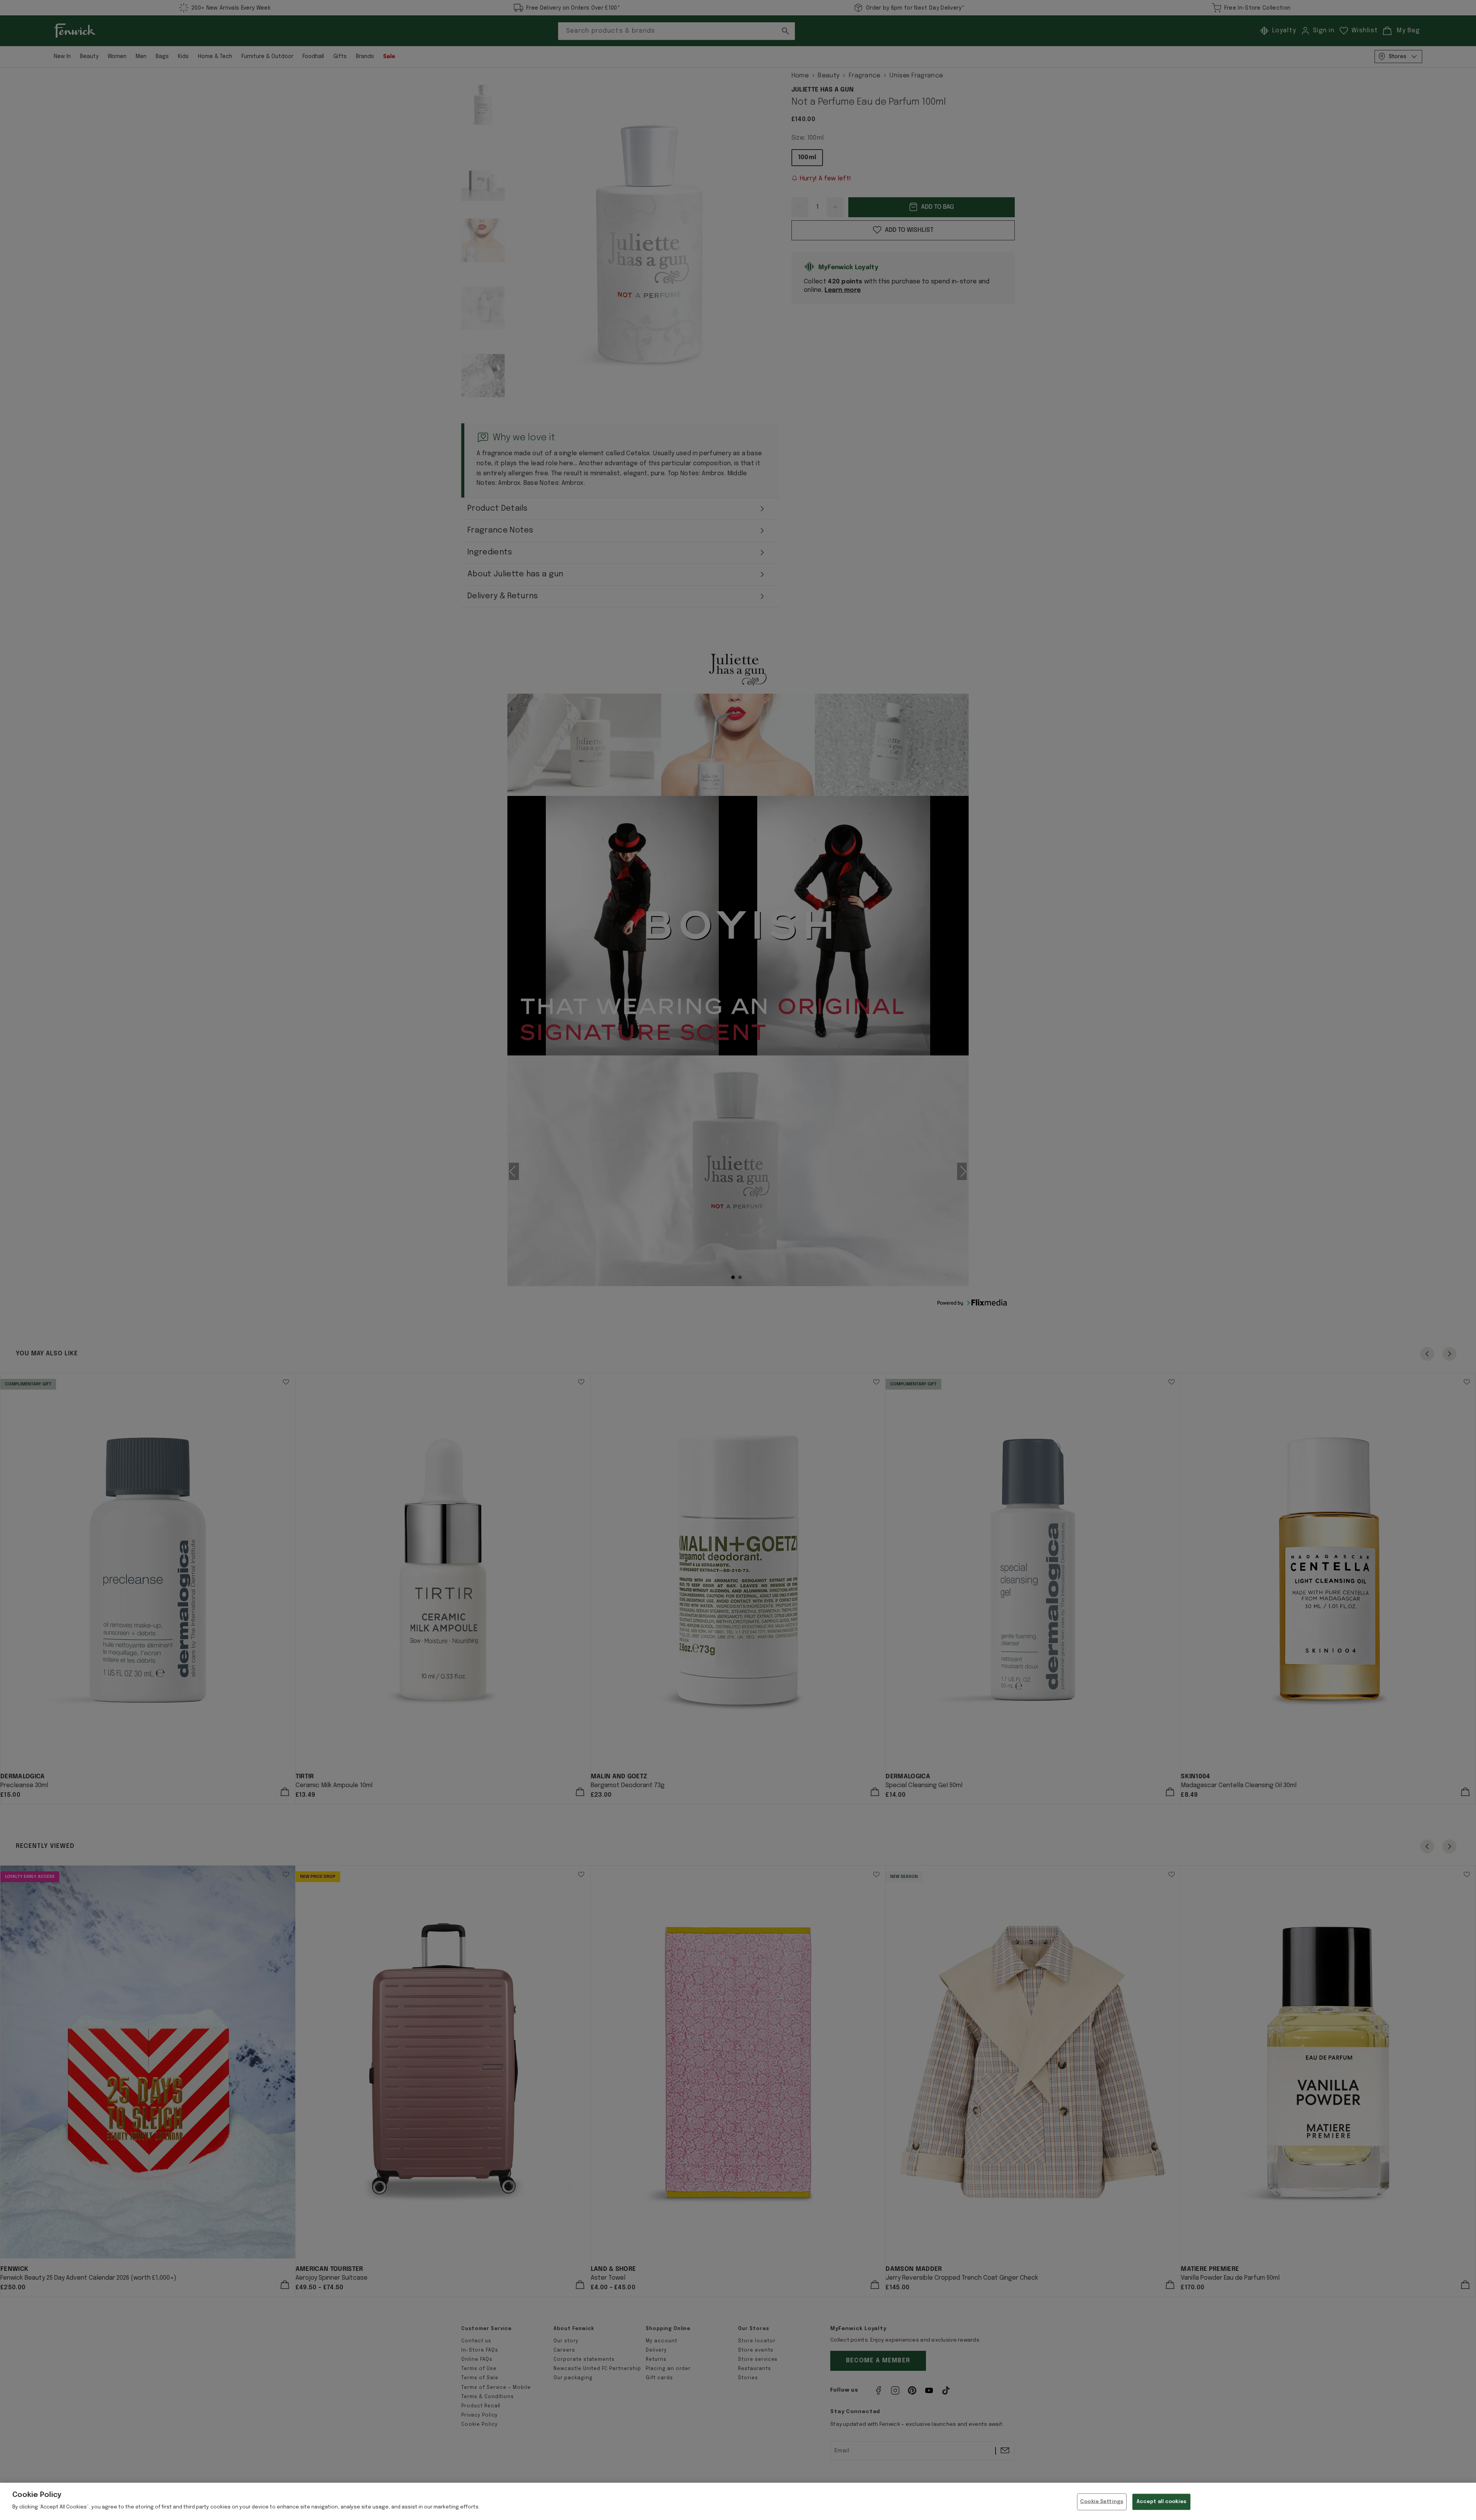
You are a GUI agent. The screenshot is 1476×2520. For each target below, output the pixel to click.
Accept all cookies (1161, 2502)
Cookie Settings (1102, 2502)
